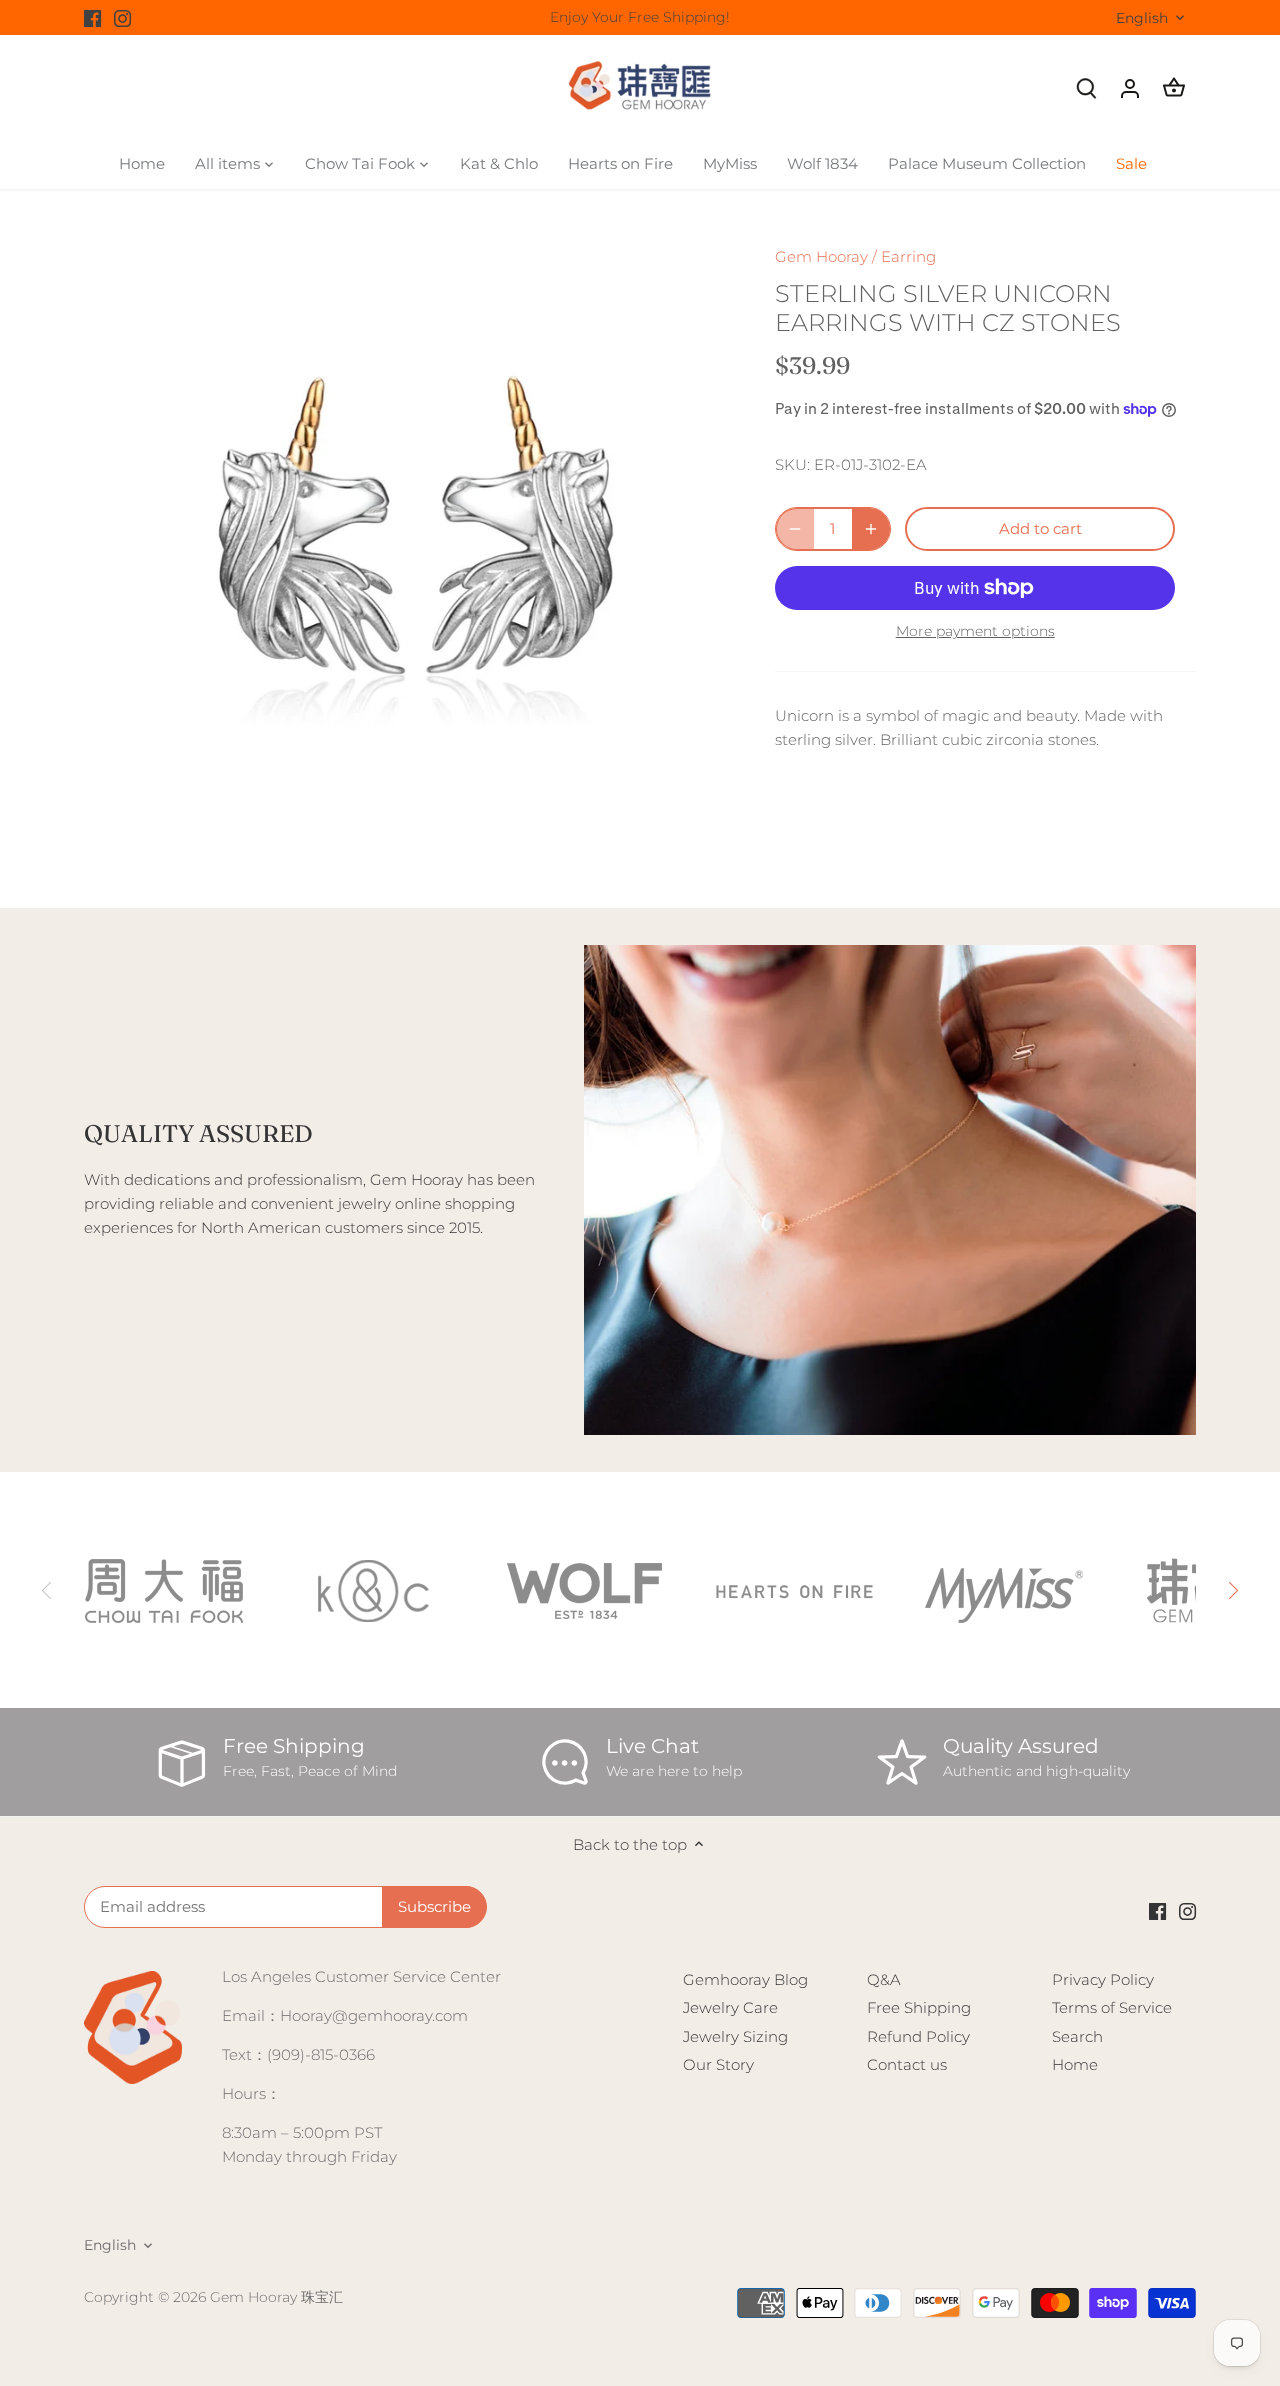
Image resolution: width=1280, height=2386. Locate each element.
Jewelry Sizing (735, 2036)
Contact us (907, 2064)
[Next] (1232, 1590)
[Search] (1086, 87)
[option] (406, 548)
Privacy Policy (1103, 1979)
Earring (908, 256)
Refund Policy (918, 2036)
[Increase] (871, 529)
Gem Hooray (821, 256)
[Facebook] (92, 17)
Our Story (718, 2064)
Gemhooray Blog (745, 1979)
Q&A (884, 1979)
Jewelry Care (730, 2007)
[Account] (1130, 87)
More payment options (975, 631)
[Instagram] (122, 17)
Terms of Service (1112, 2007)
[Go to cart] (1174, 87)
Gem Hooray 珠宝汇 (276, 2297)
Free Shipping (919, 2007)
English (1142, 18)
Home (1075, 2064)
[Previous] (48, 1590)
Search (1077, 2036)
